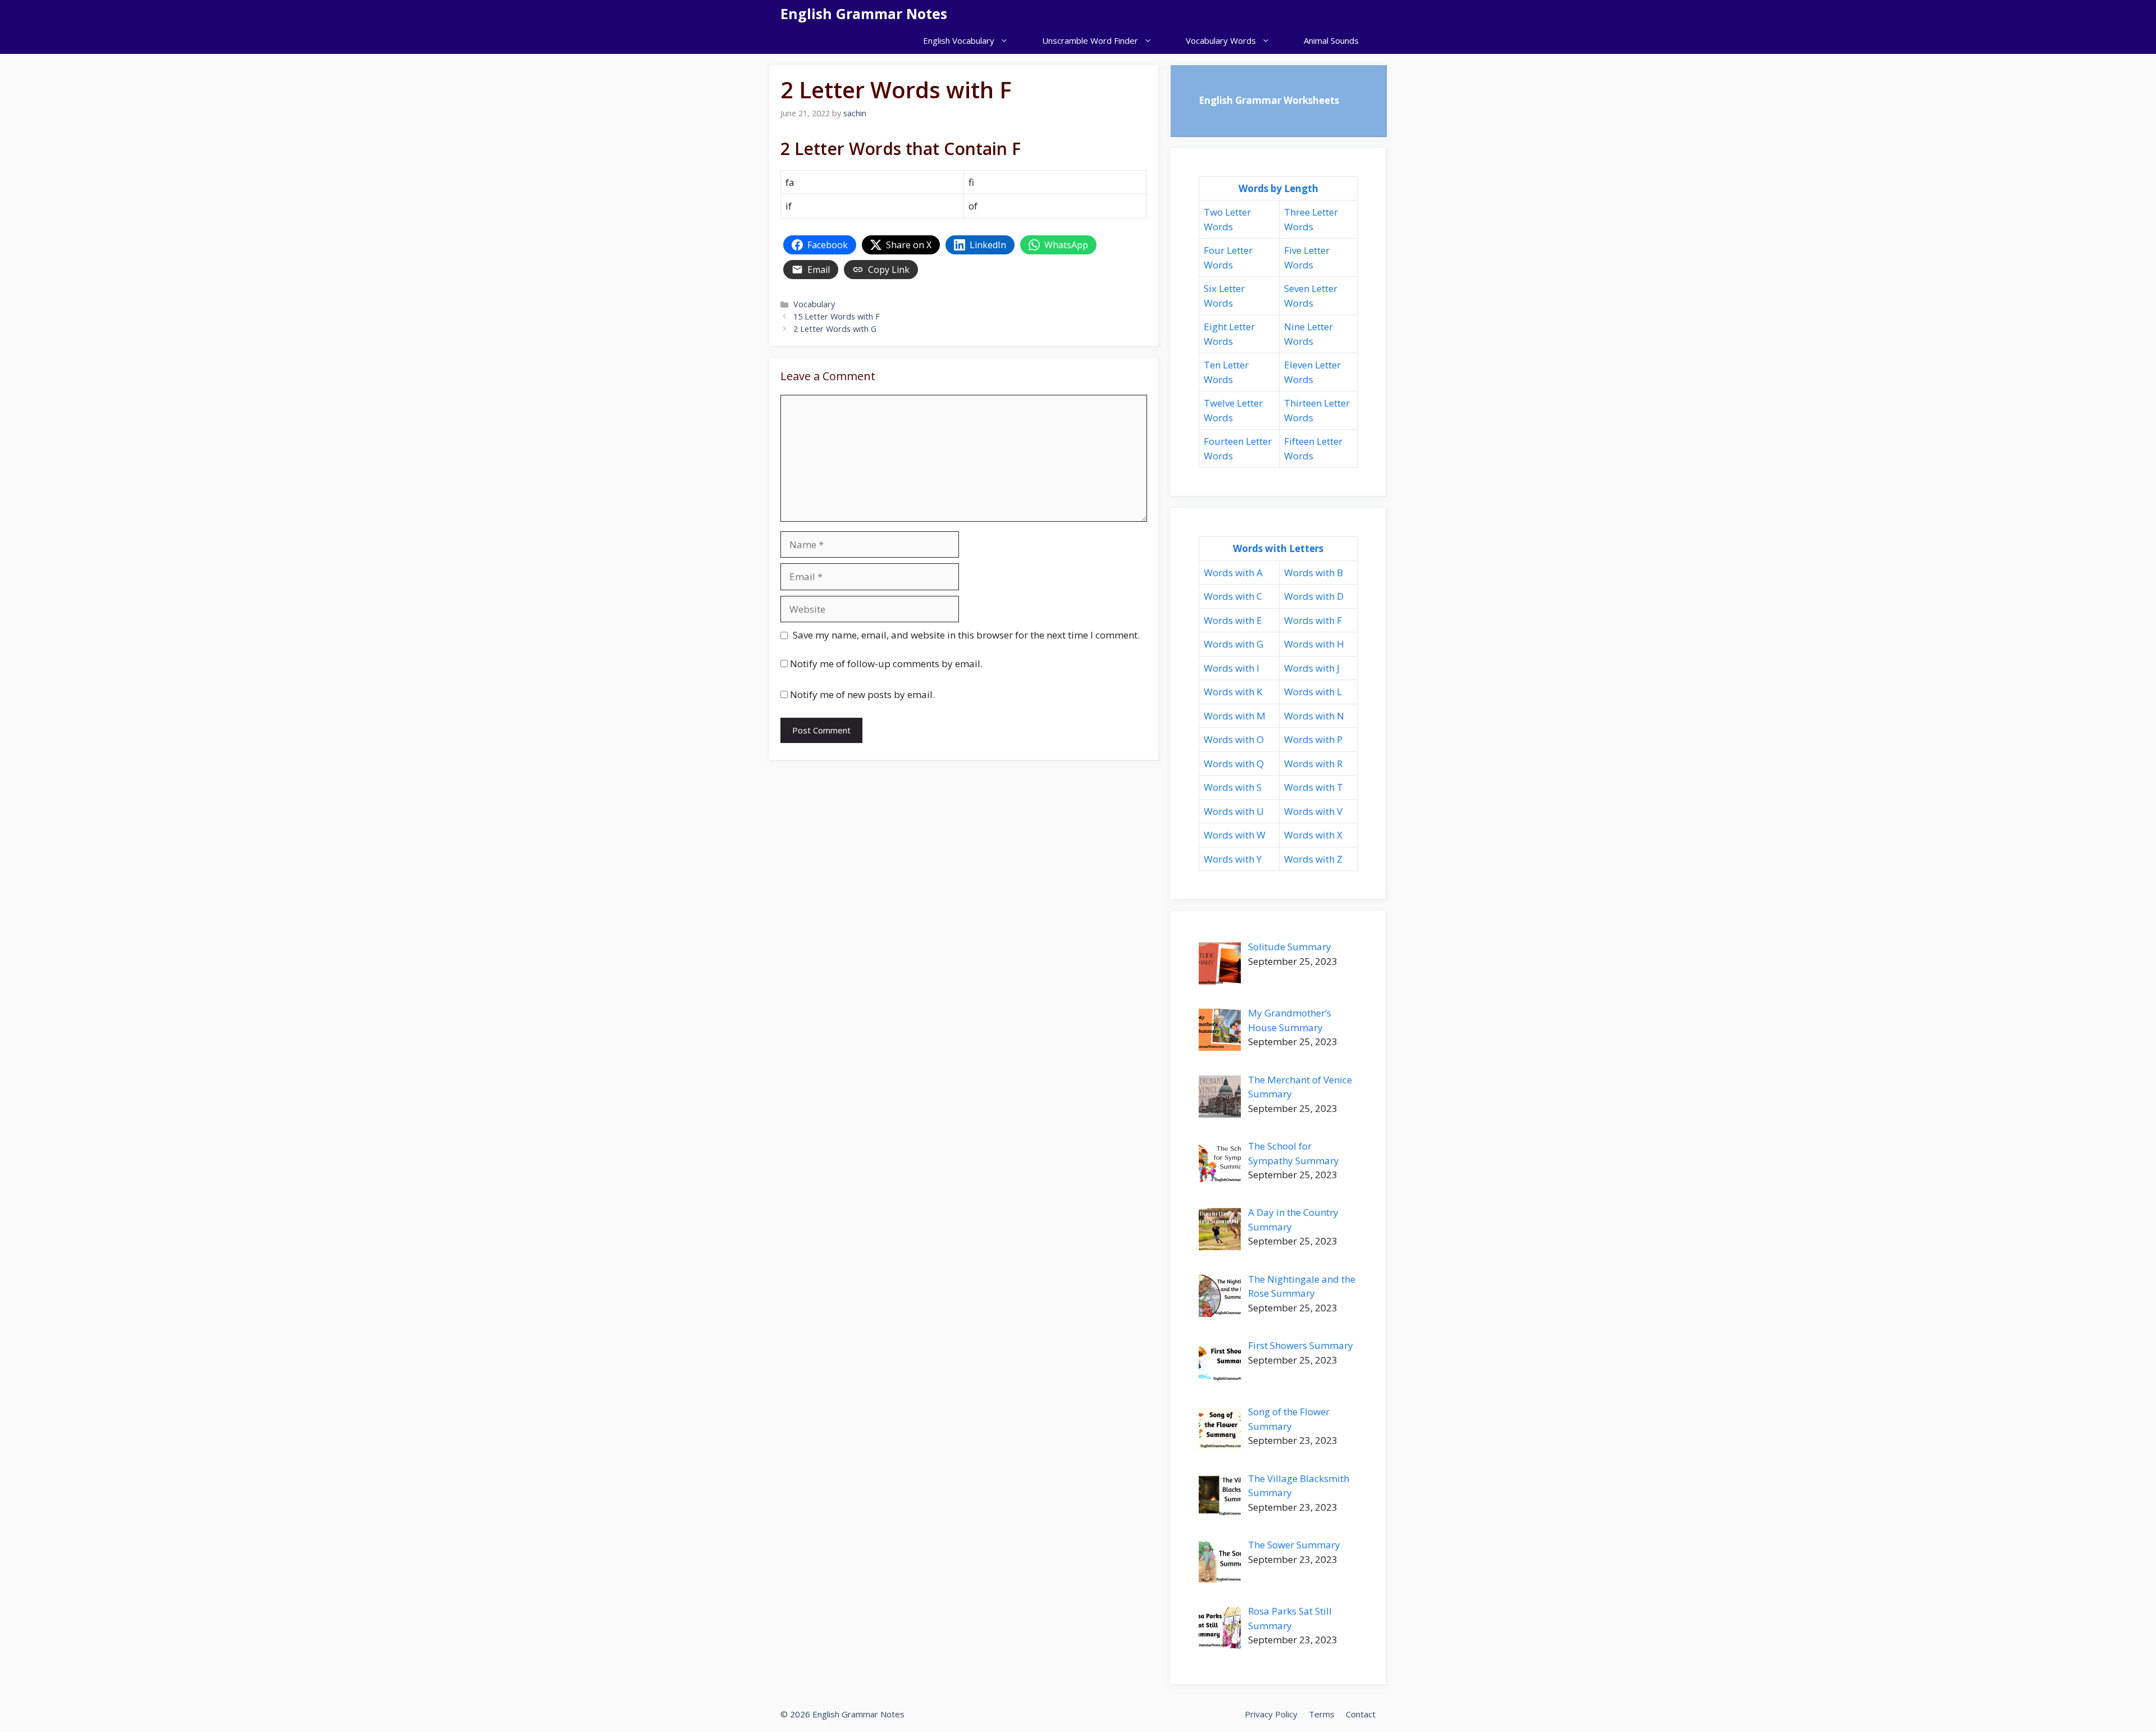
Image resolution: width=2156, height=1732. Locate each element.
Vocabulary (814, 304)
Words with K (1233, 692)
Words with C (1233, 596)
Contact (1361, 1714)
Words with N (1314, 716)
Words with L (1313, 692)
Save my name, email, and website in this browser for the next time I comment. (966, 635)
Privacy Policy (1271, 1714)
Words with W (1235, 835)
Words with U (1234, 811)
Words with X (1313, 835)
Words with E (1233, 620)
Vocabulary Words (1221, 40)
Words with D (1314, 596)
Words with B (1314, 573)
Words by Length (1278, 188)
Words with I (1232, 668)
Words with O (1234, 739)
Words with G (1234, 644)
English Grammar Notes (864, 13)
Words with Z (1313, 859)
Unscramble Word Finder (1090, 40)
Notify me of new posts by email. (862, 694)
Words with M (1235, 716)
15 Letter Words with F (837, 316)
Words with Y (1233, 859)
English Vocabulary (959, 40)
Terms (1322, 1714)
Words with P (1313, 739)
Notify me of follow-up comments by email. (886, 664)
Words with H (1314, 644)
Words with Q (1234, 764)
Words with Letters (1278, 548)
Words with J (1312, 668)
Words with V (1313, 811)
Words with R (1313, 764)
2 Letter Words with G (835, 329)
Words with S (1233, 787)
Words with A (1233, 573)
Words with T (1314, 787)
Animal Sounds (1331, 40)
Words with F (1313, 620)
